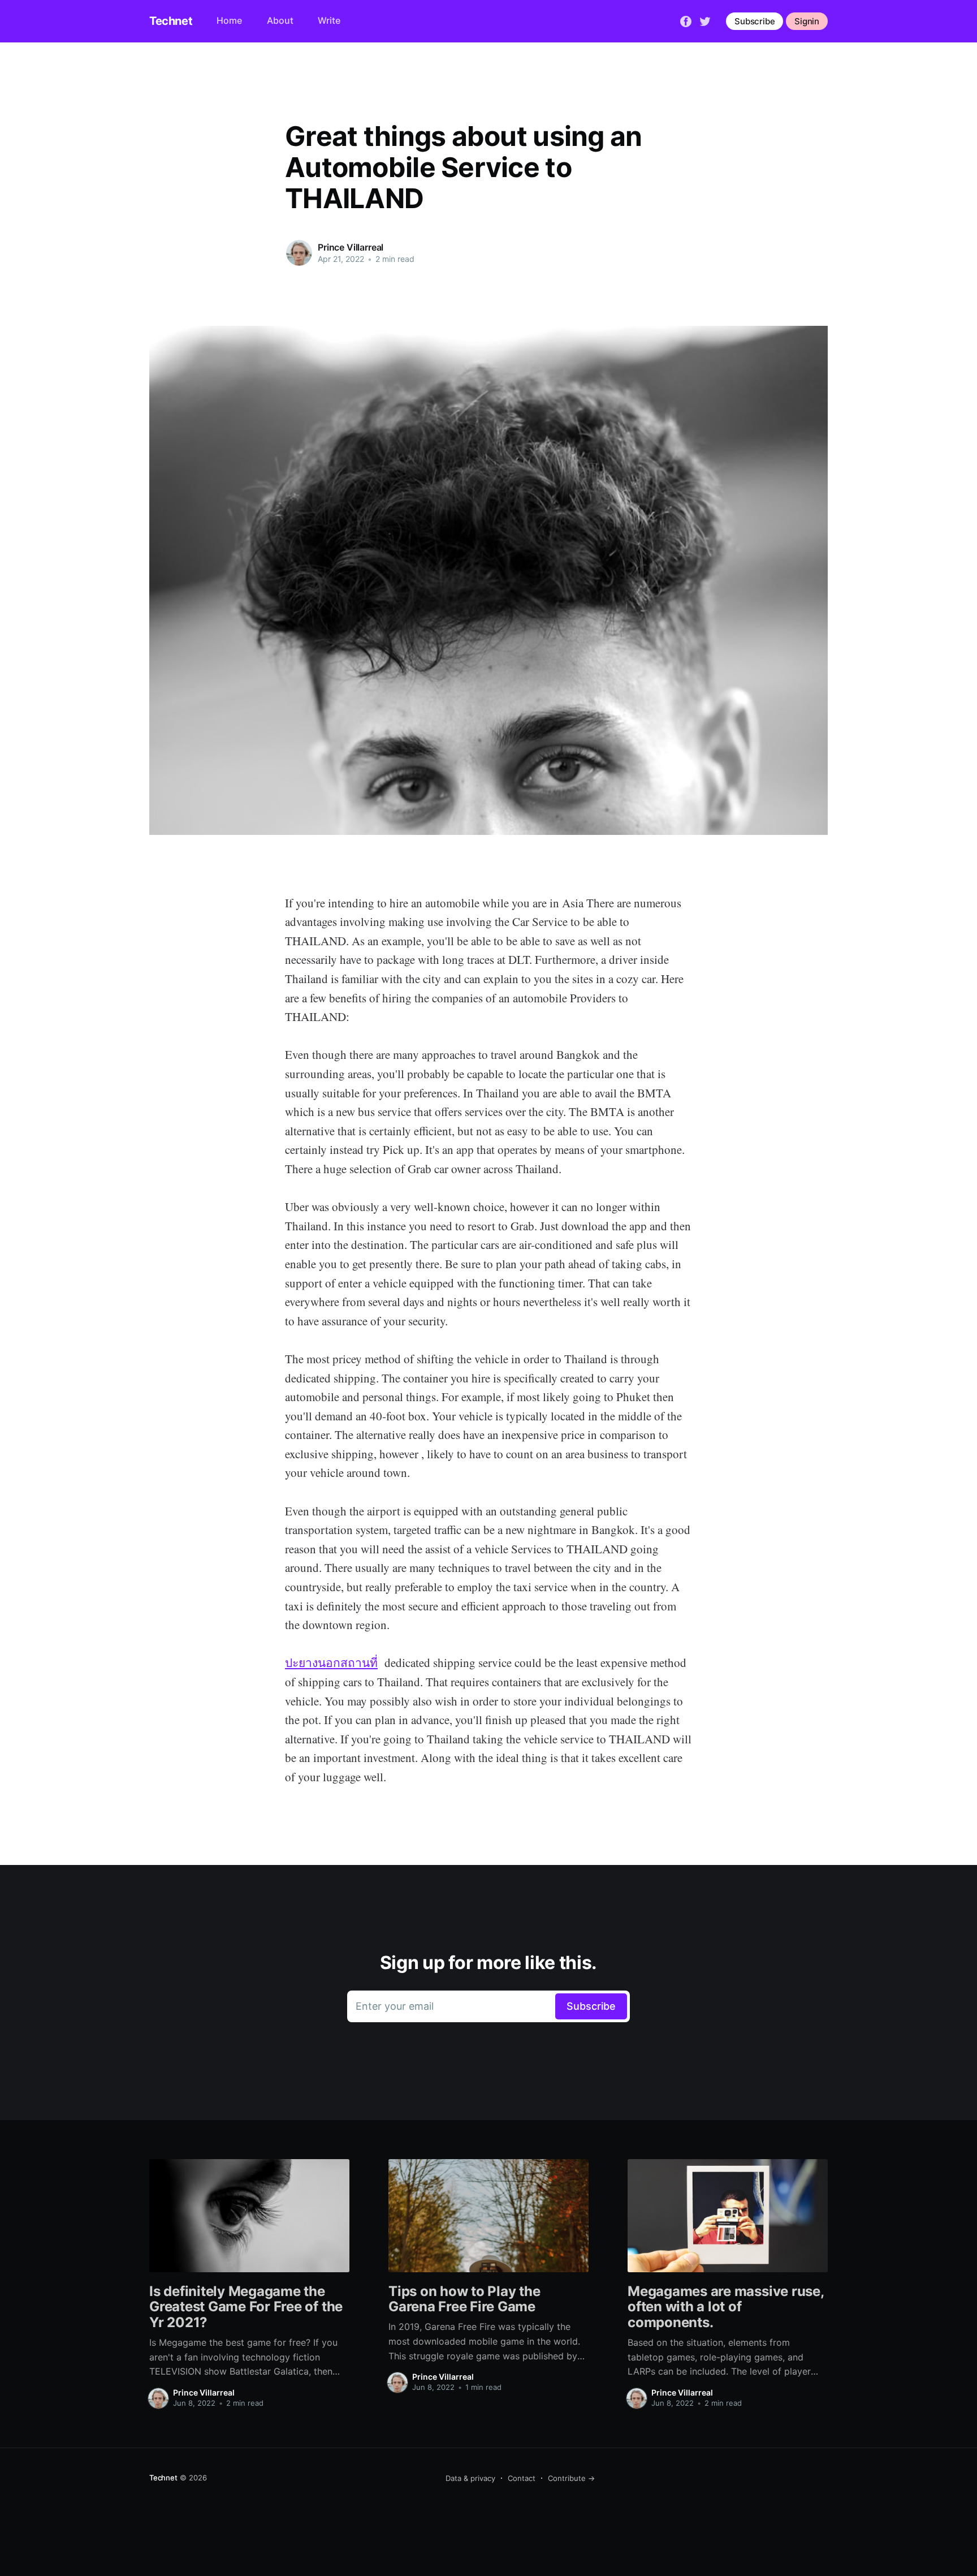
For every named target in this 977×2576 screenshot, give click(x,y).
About (280, 20)
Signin (807, 21)
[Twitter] (705, 20)
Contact (522, 2478)
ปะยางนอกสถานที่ (331, 1662)
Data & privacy (470, 2478)
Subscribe (755, 21)
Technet (171, 21)
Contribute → (571, 2478)
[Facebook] (686, 20)
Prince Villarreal (351, 247)
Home (229, 20)
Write (329, 20)
